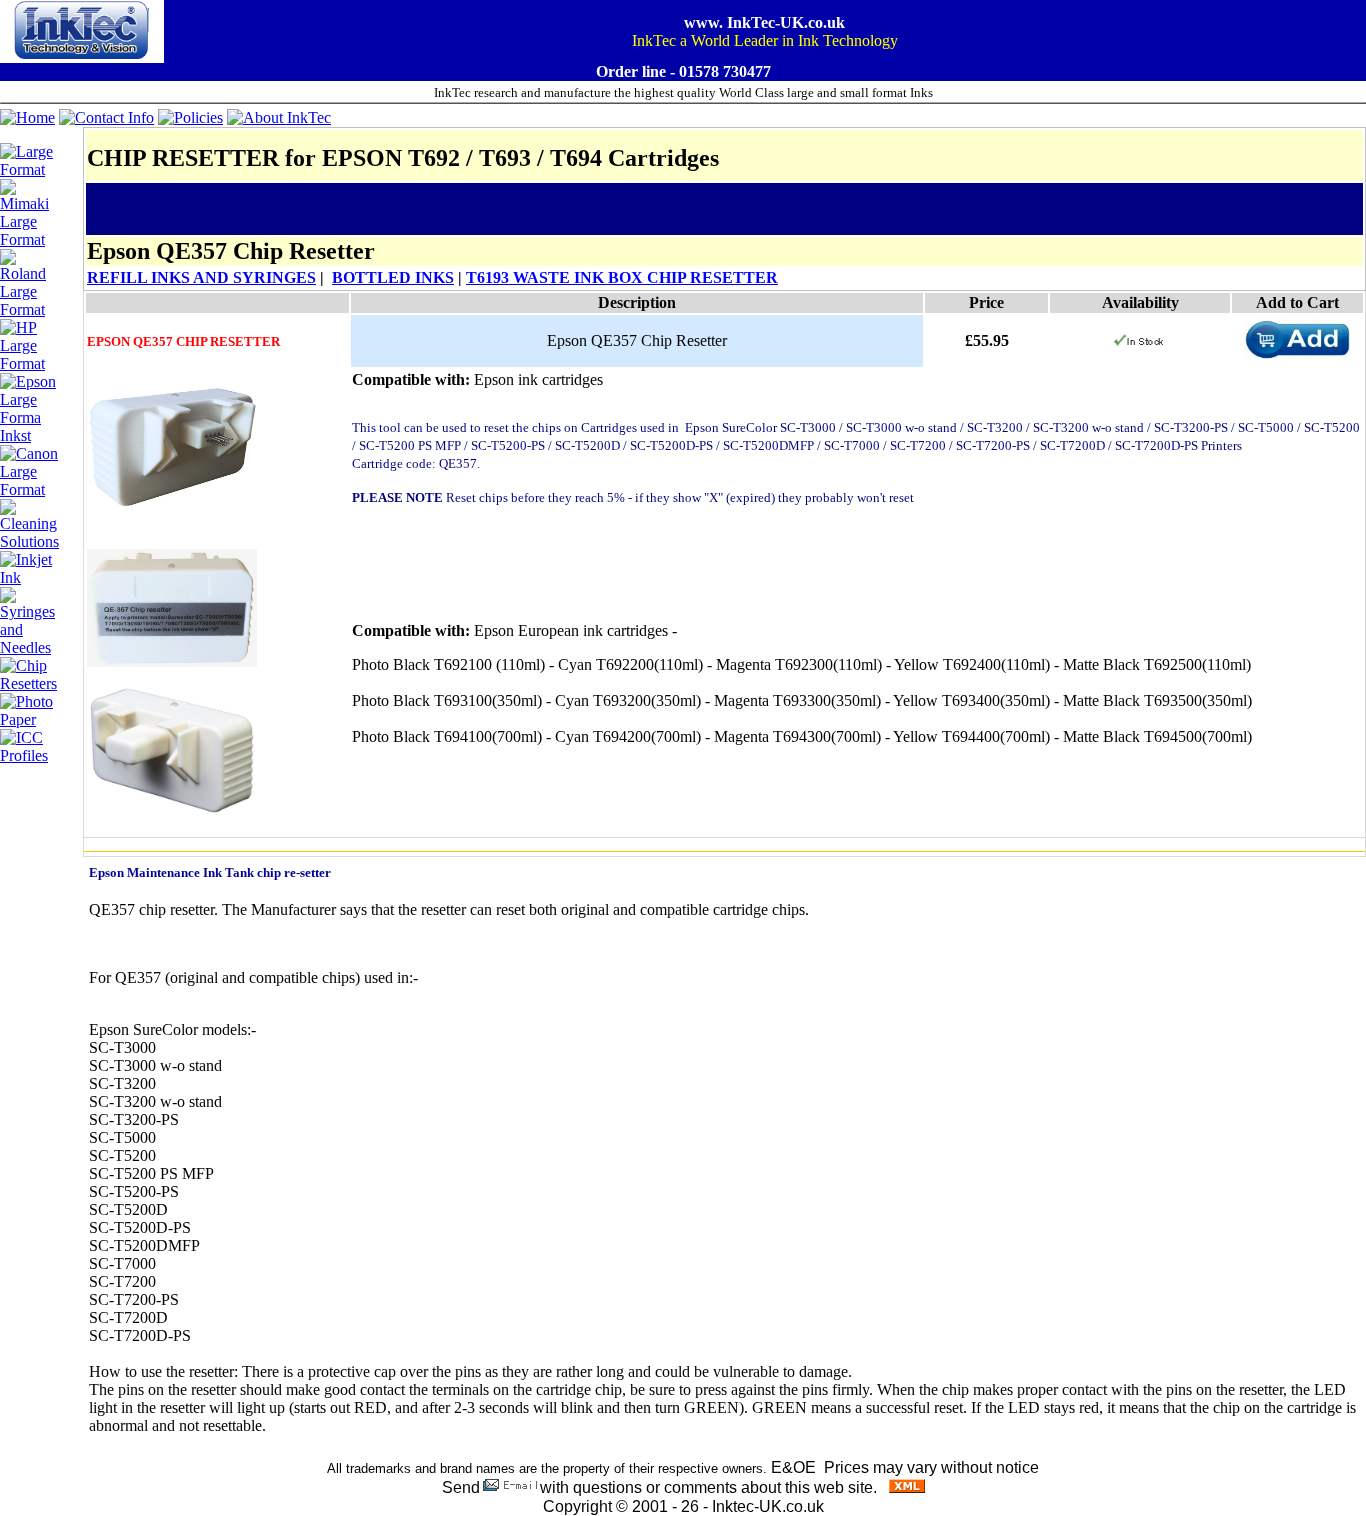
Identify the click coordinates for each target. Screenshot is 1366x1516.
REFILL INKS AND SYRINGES (201, 277)
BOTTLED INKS (393, 277)
